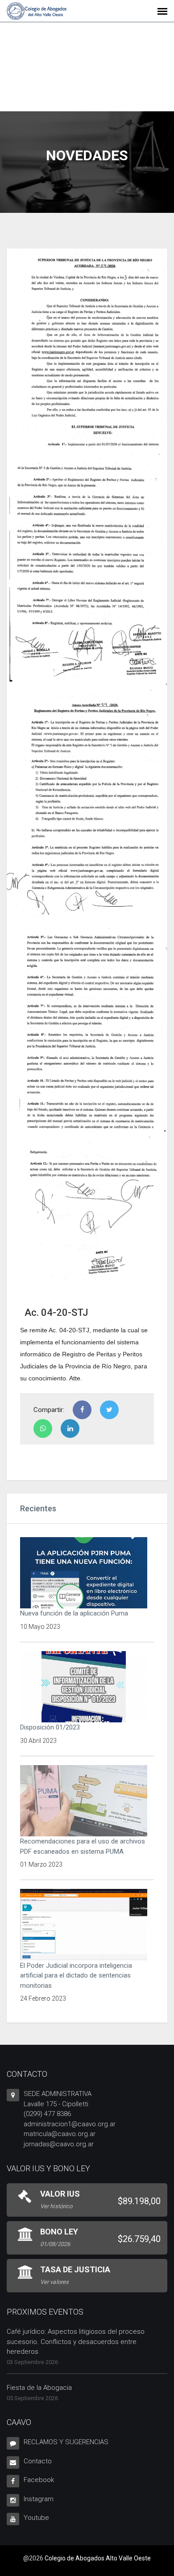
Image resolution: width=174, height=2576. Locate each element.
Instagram (39, 2499)
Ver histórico (56, 2206)
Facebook (39, 2480)
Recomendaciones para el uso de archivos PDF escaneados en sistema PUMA (83, 1846)
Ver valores (54, 2282)
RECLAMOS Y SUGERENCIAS (66, 2442)
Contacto (38, 2461)
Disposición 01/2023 (50, 1727)
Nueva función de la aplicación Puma (74, 1613)
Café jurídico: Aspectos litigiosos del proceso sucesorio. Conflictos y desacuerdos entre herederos (76, 2342)
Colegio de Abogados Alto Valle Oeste (98, 2558)
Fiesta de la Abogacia (39, 2388)
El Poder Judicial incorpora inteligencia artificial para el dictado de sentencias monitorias (76, 1976)
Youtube (36, 2518)
